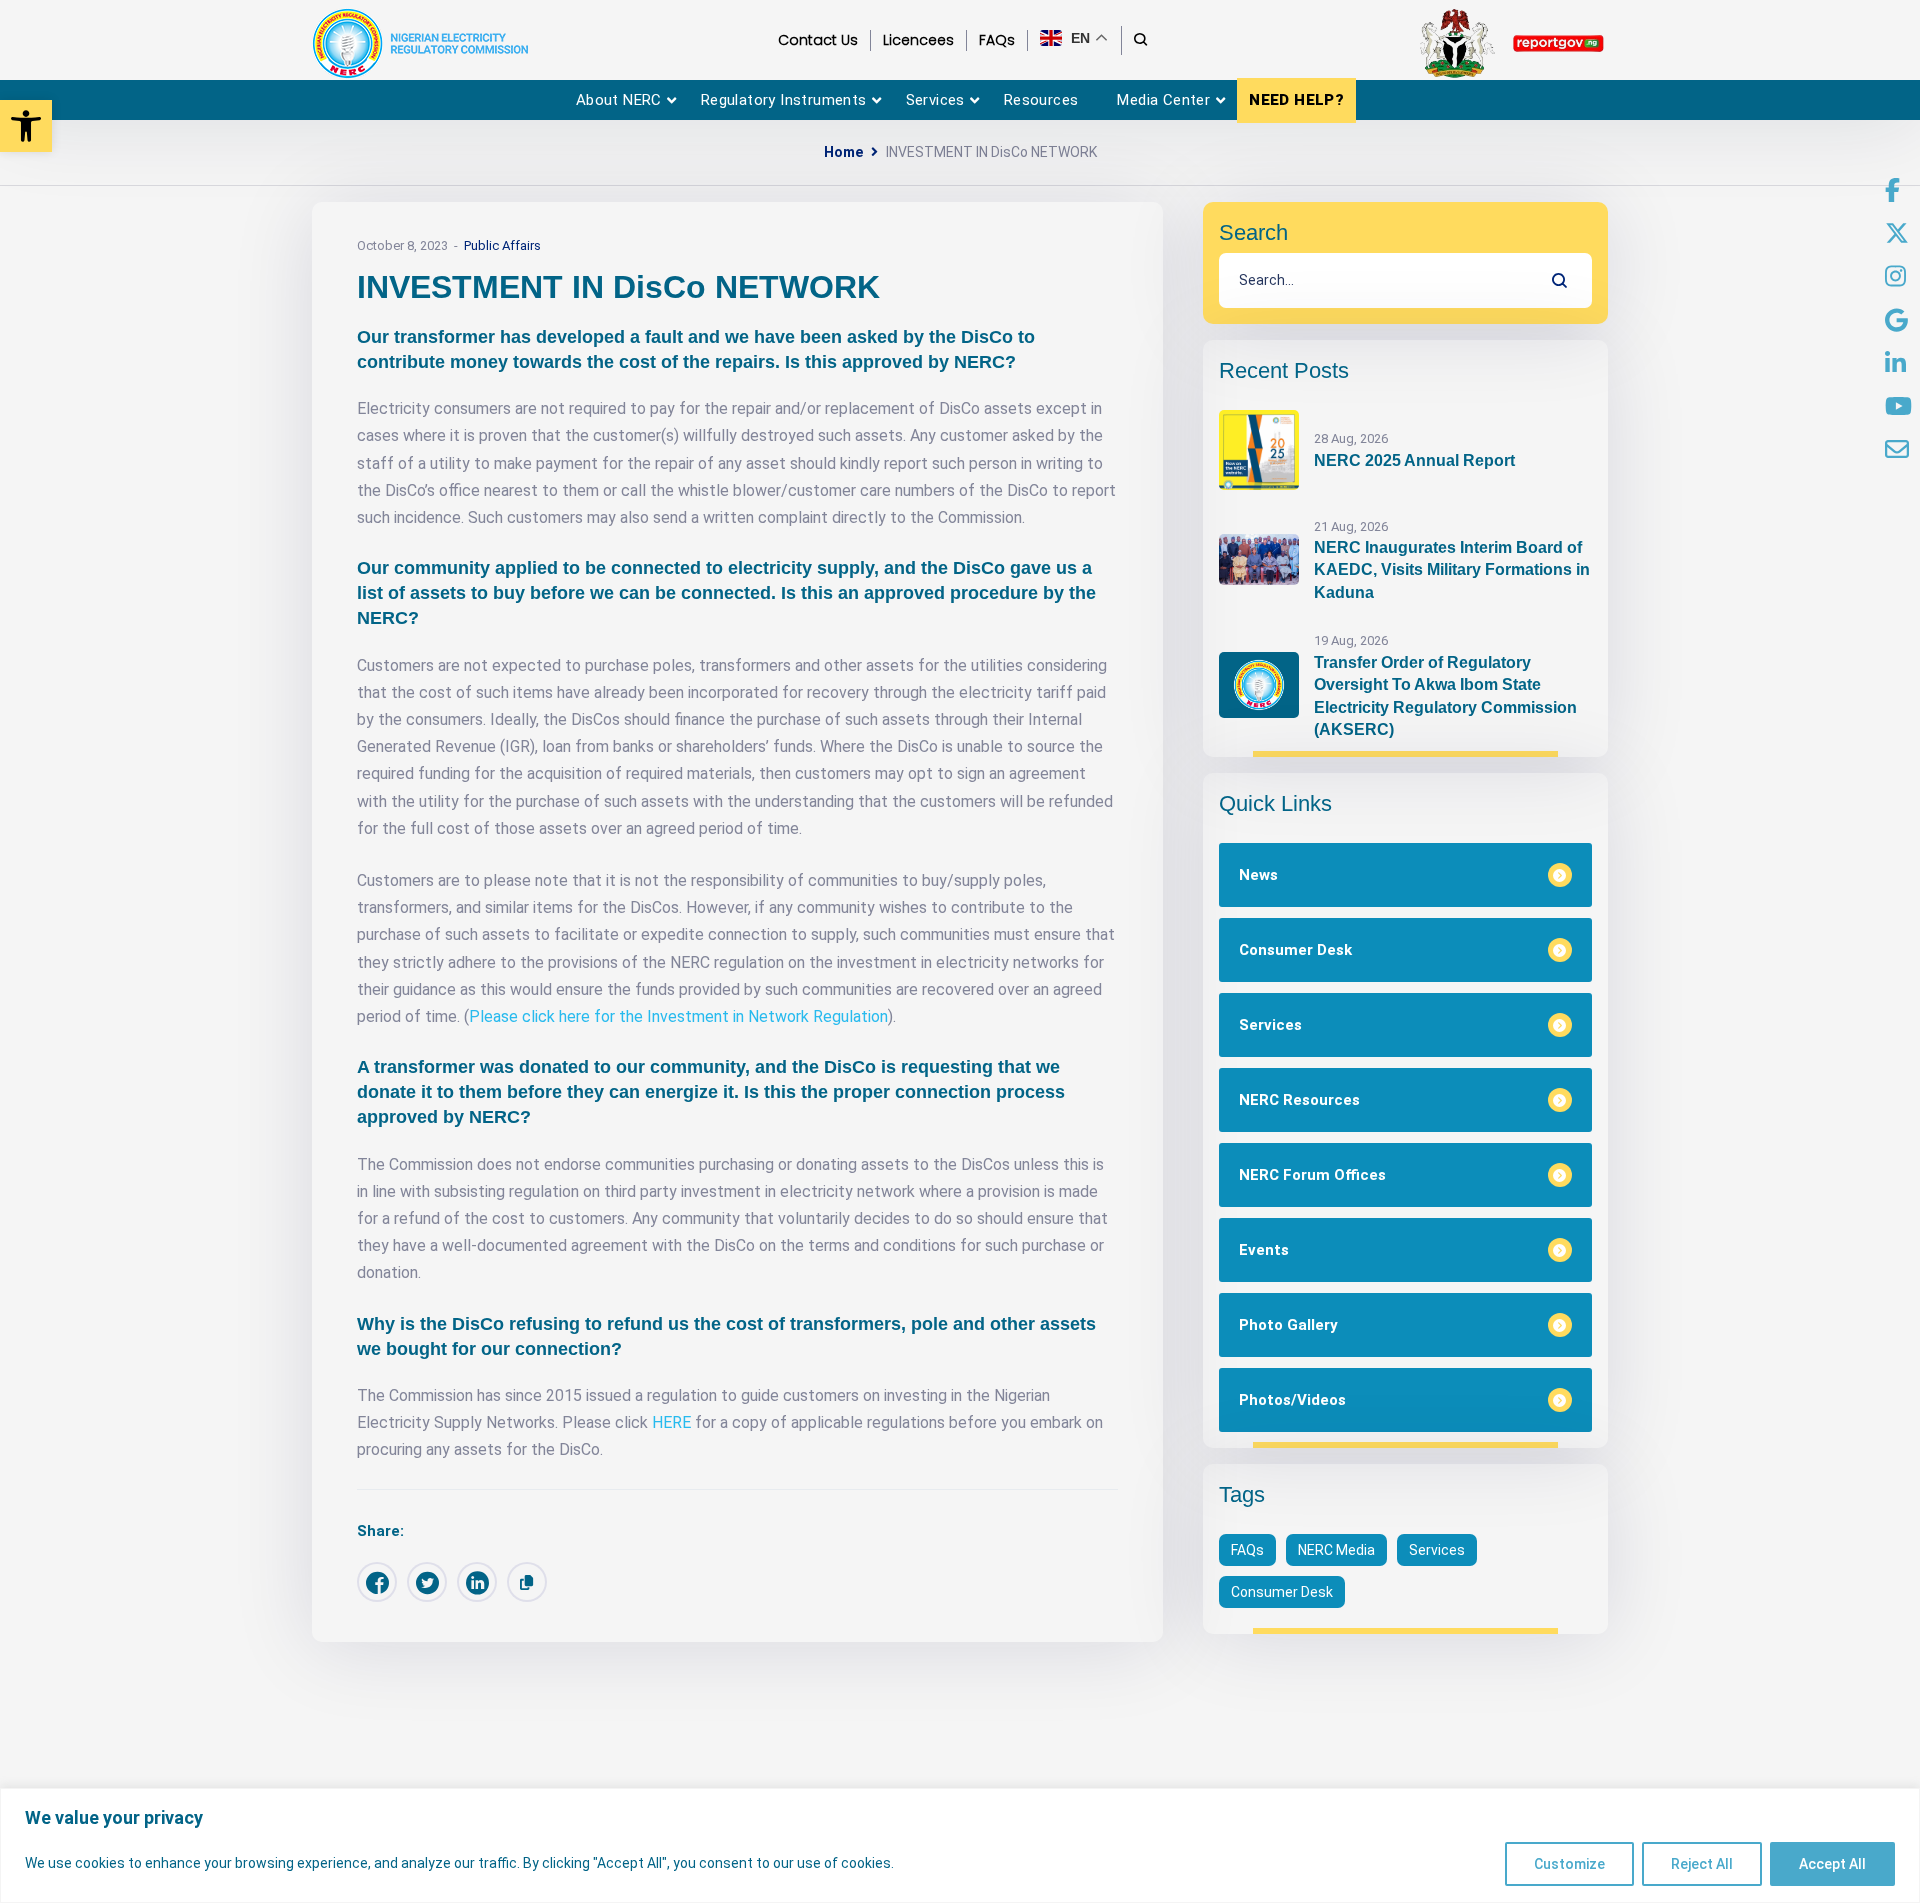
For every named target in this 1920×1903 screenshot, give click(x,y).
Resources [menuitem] (1041, 100)
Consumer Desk (1282, 1592)
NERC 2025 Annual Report (1414, 460)
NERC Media (1336, 1550)
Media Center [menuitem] (1163, 100)
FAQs (1247, 1550)
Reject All (1702, 1864)
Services (1437, 1550)
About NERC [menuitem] (619, 100)
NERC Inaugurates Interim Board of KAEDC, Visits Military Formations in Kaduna (1452, 570)
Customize (1569, 1864)
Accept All (1832, 1864)
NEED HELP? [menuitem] (1296, 100)
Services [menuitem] (935, 100)
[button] (26, 126)
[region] (960, 1845)
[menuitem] (1892, 191)
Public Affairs (502, 245)
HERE (671, 1422)
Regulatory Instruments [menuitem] (784, 100)
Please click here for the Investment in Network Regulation (678, 1016)
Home (843, 152)
